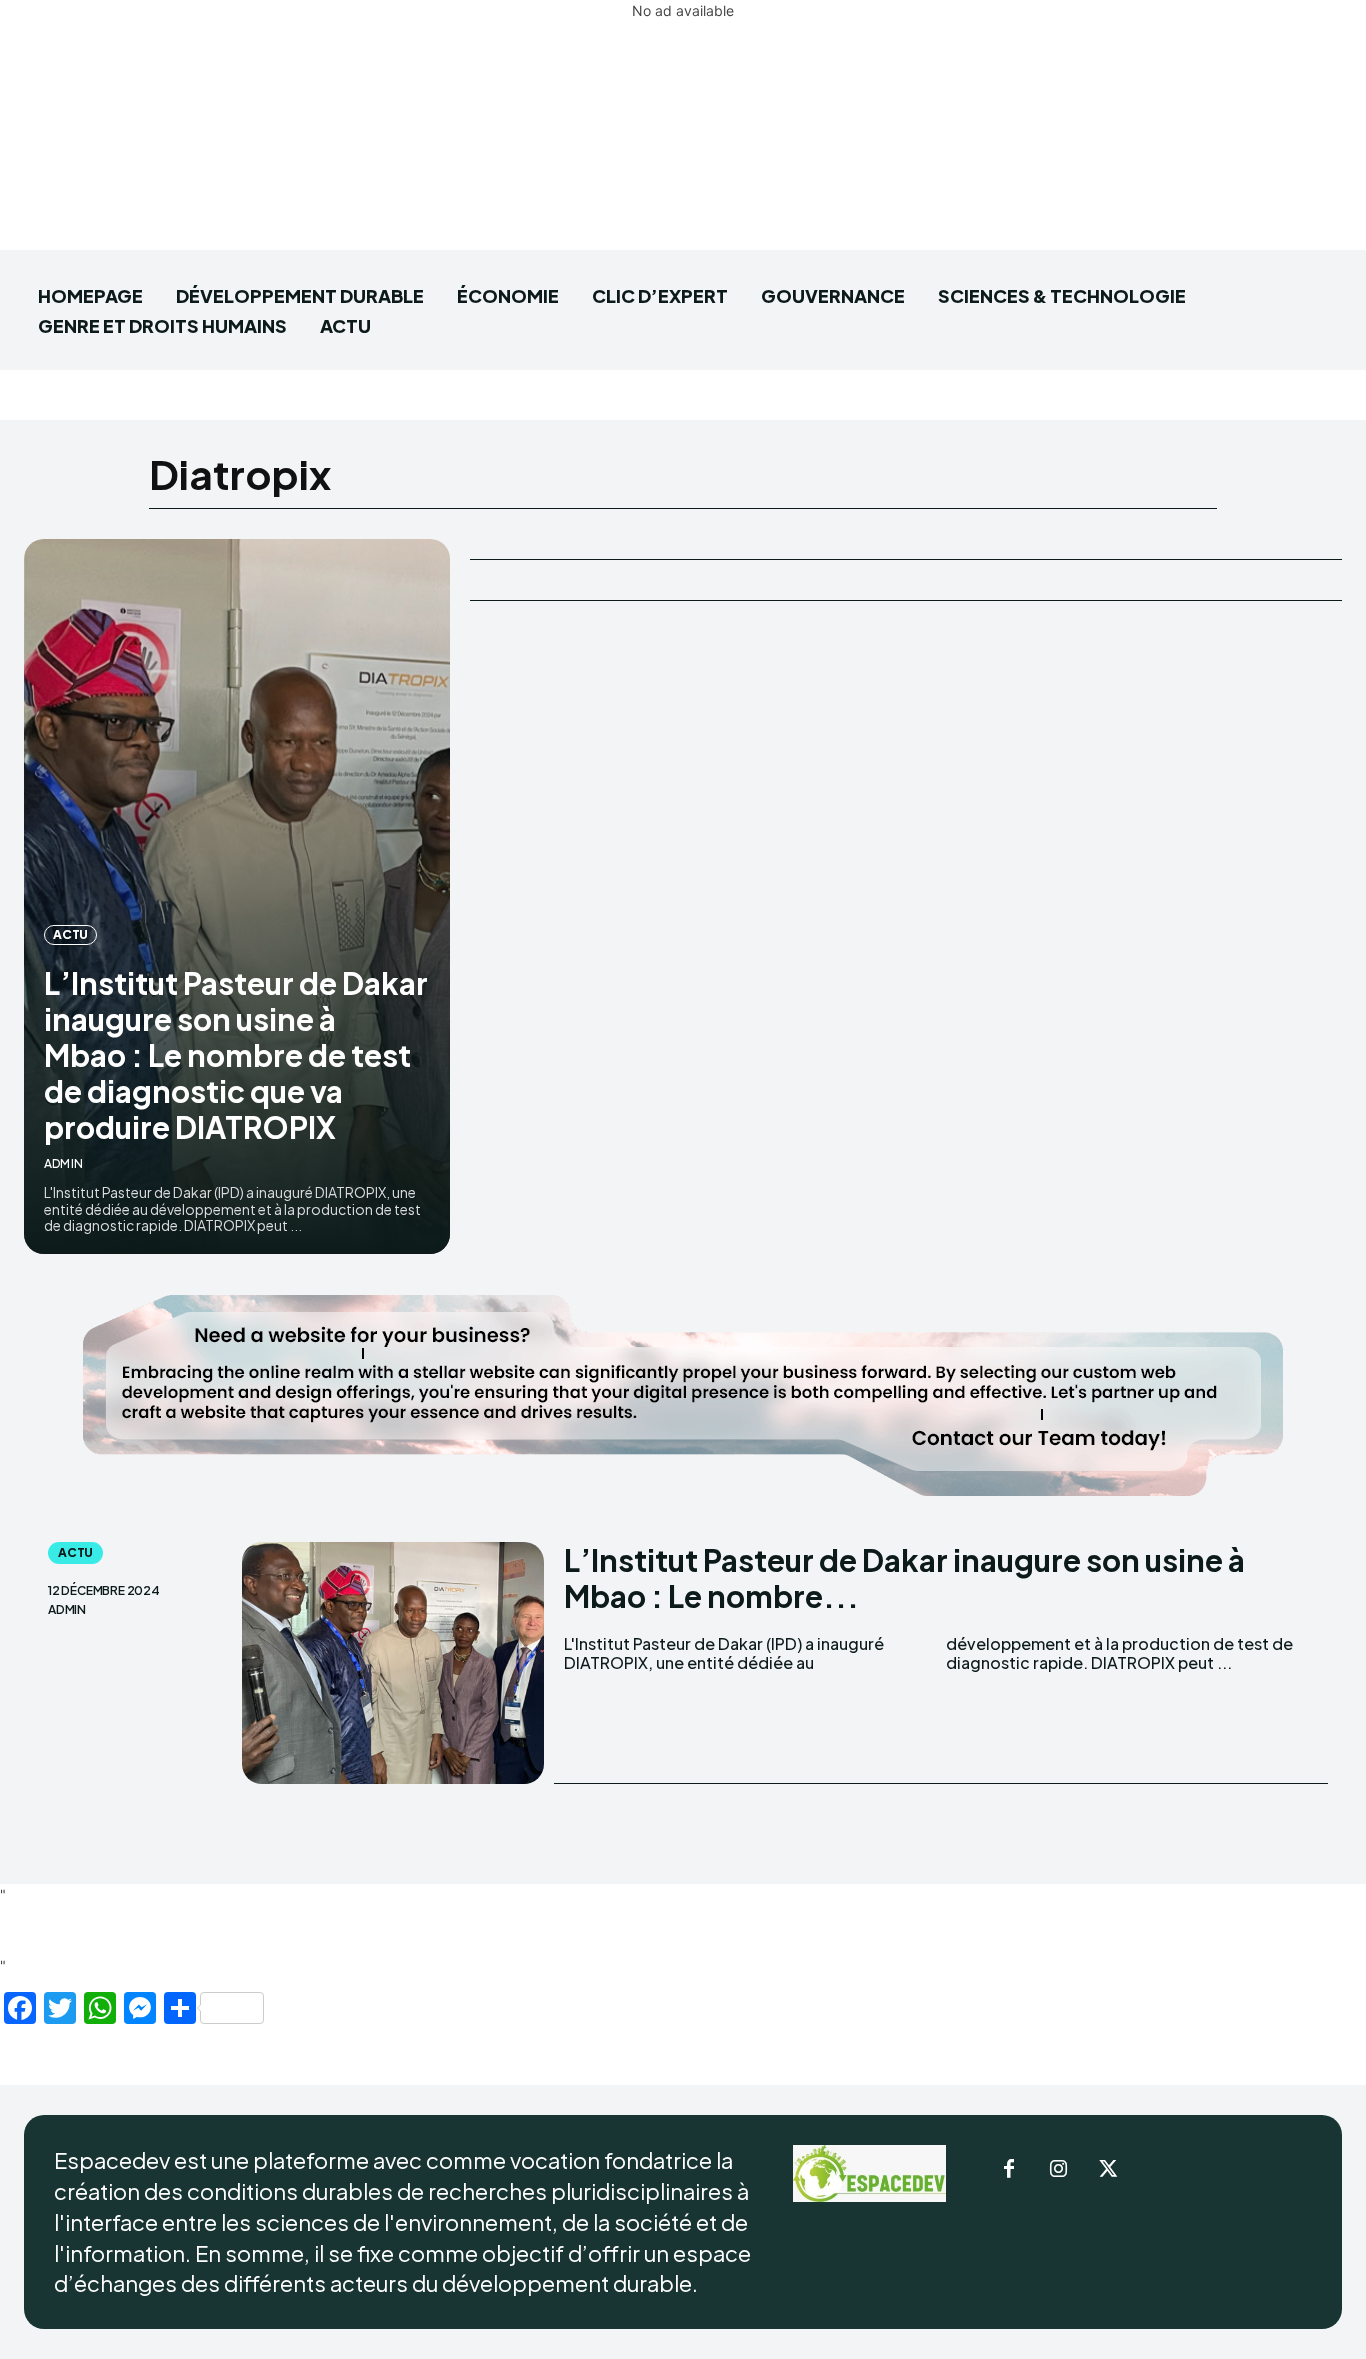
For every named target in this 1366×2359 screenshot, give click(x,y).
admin (63, 1163)
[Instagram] (1059, 2170)
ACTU (70, 934)
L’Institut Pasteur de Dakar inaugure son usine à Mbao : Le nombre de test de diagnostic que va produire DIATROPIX (236, 1055)
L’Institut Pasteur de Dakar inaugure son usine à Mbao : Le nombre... (904, 1578)
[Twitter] (1109, 2170)
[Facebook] (1009, 2170)
